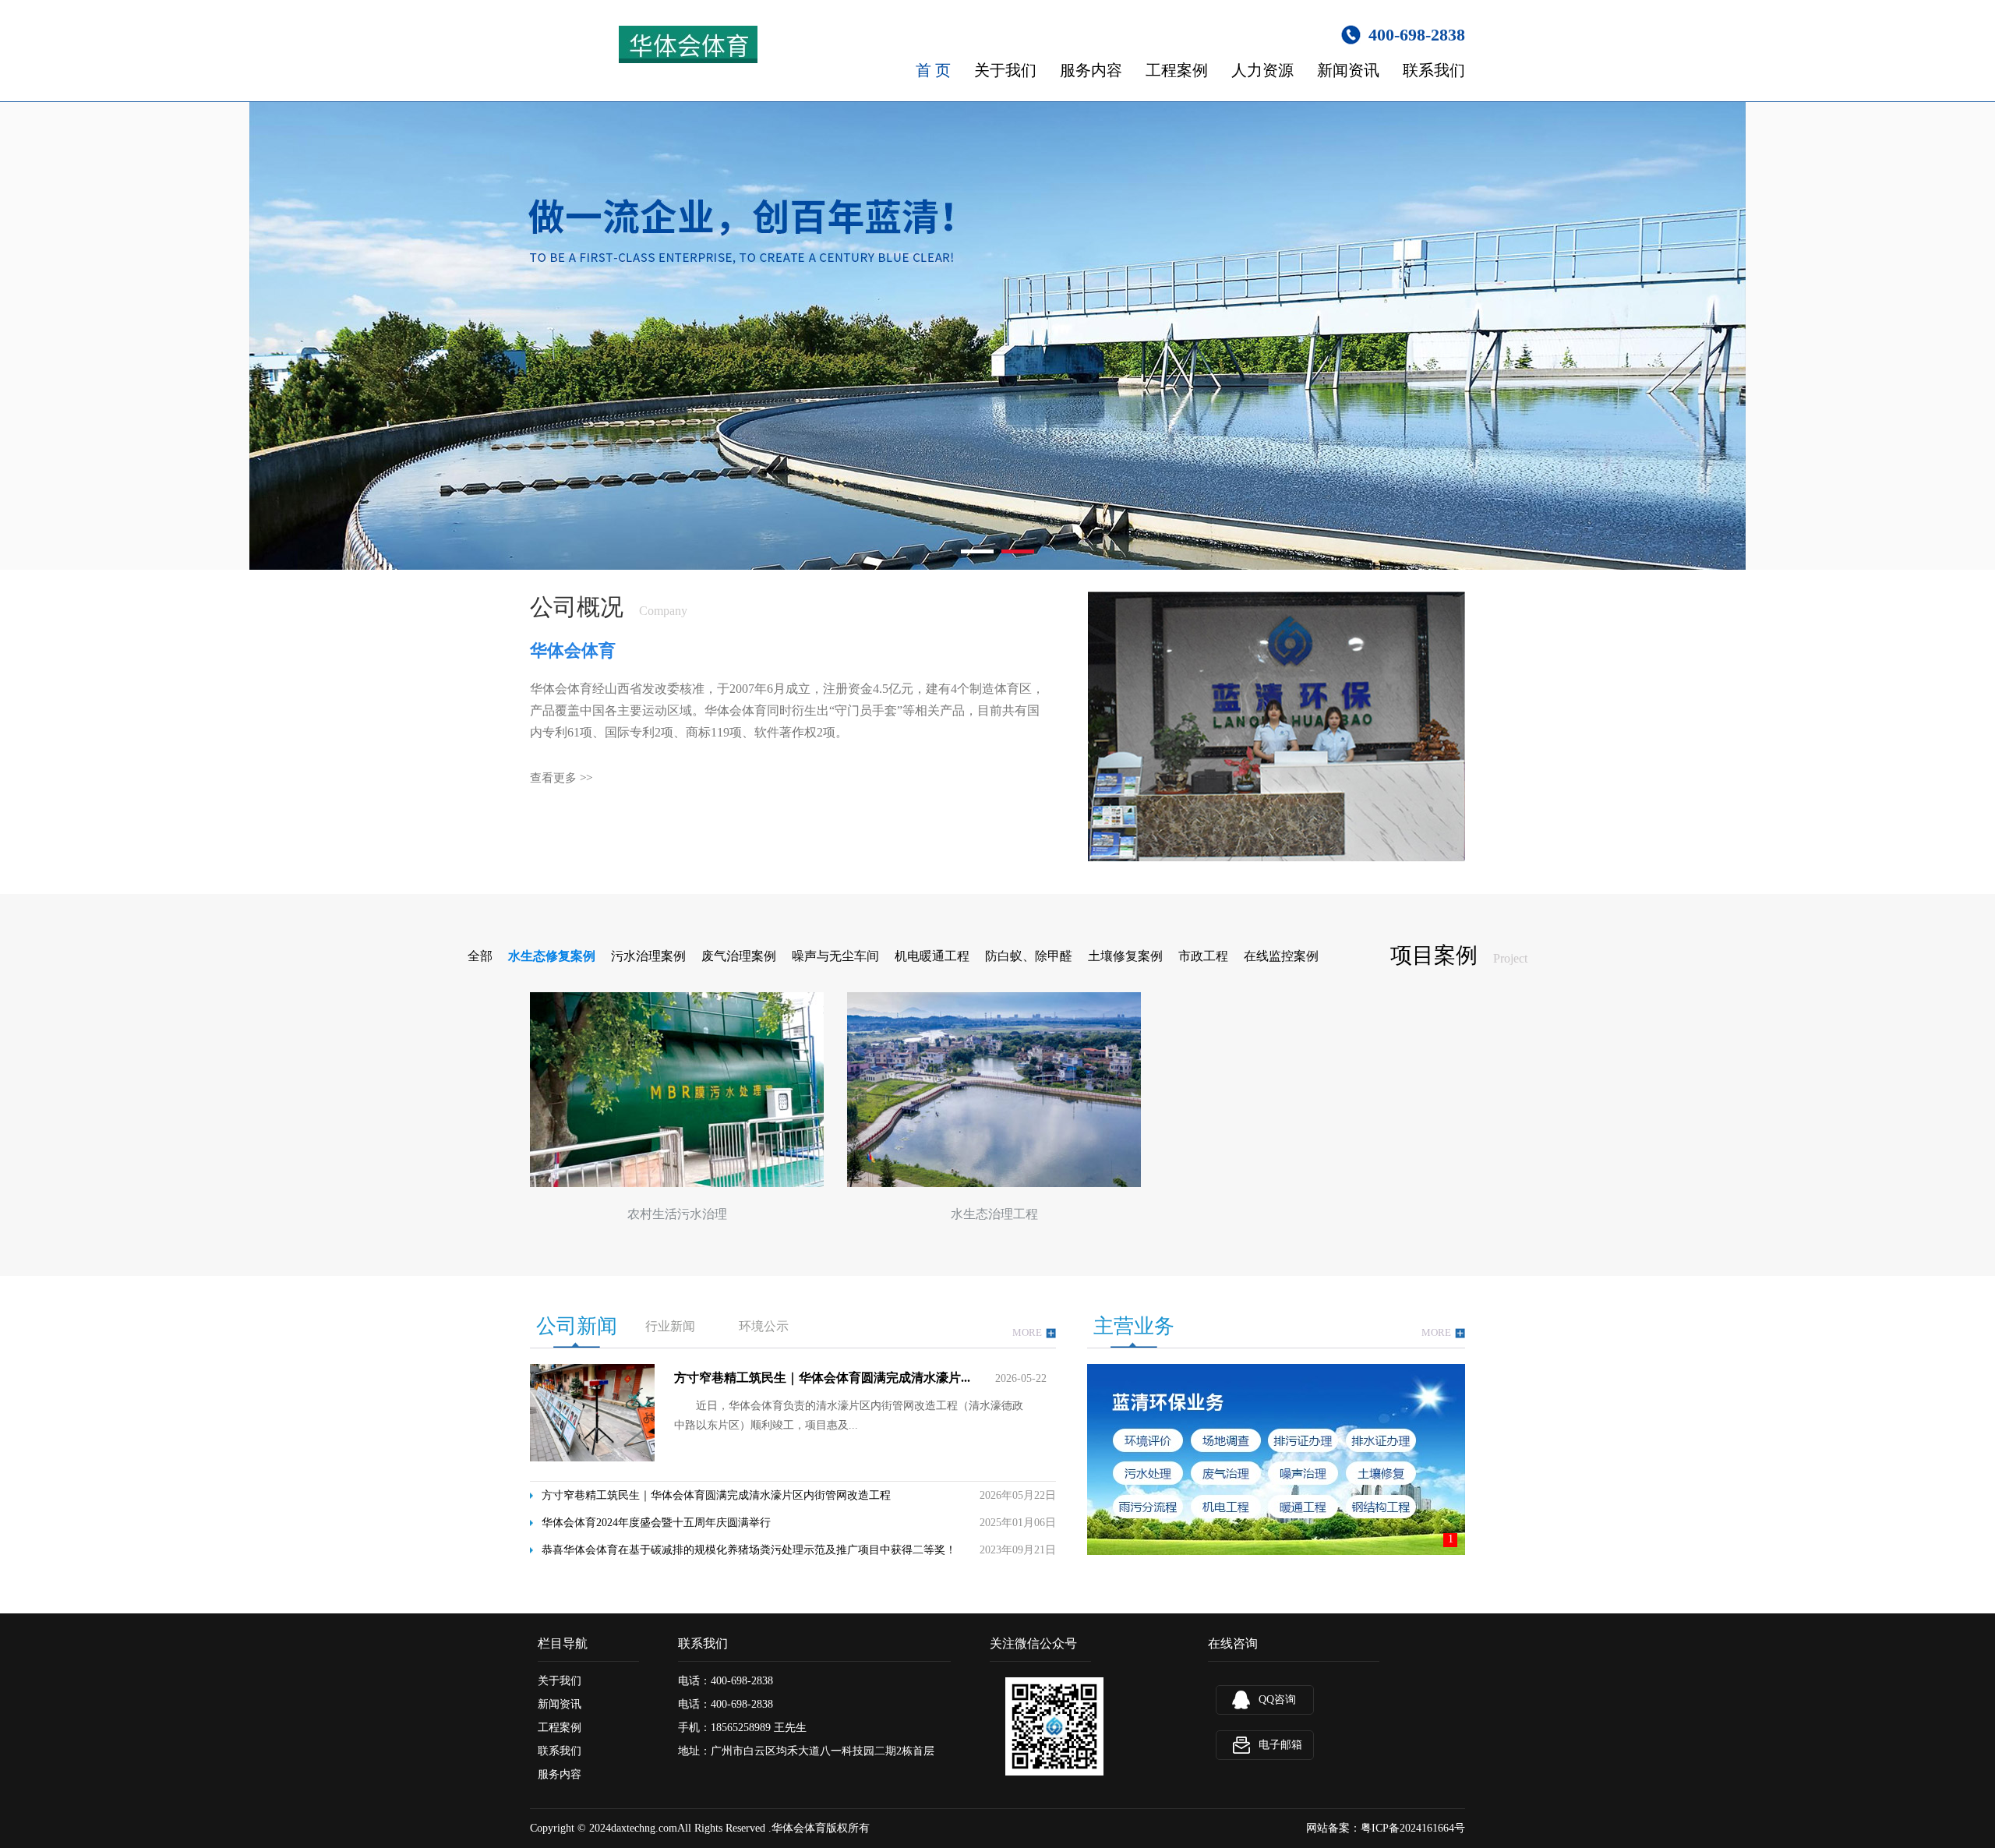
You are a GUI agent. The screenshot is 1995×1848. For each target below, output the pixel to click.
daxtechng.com (644, 1828)
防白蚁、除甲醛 (1029, 956)
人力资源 (1262, 70)
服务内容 (1091, 70)
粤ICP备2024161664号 (1413, 1828)
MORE (1027, 1332)
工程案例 (1177, 70)
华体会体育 (799, 1828)
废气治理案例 (739, 956)
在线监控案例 (1281, 956)
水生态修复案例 (552, 956)
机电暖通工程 (932, 956)
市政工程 (1203, 956)
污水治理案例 (648, 956)
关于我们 (1005, 70)
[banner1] (997, 336)
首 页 (933, 70)
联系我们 (1434, 70)
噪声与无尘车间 (835, 956)
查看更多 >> (561, 778)
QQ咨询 (1277, 1700)
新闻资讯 (1348, 70)
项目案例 (1434, 955)
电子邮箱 (1280, 1745)
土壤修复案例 (1125, 956)
